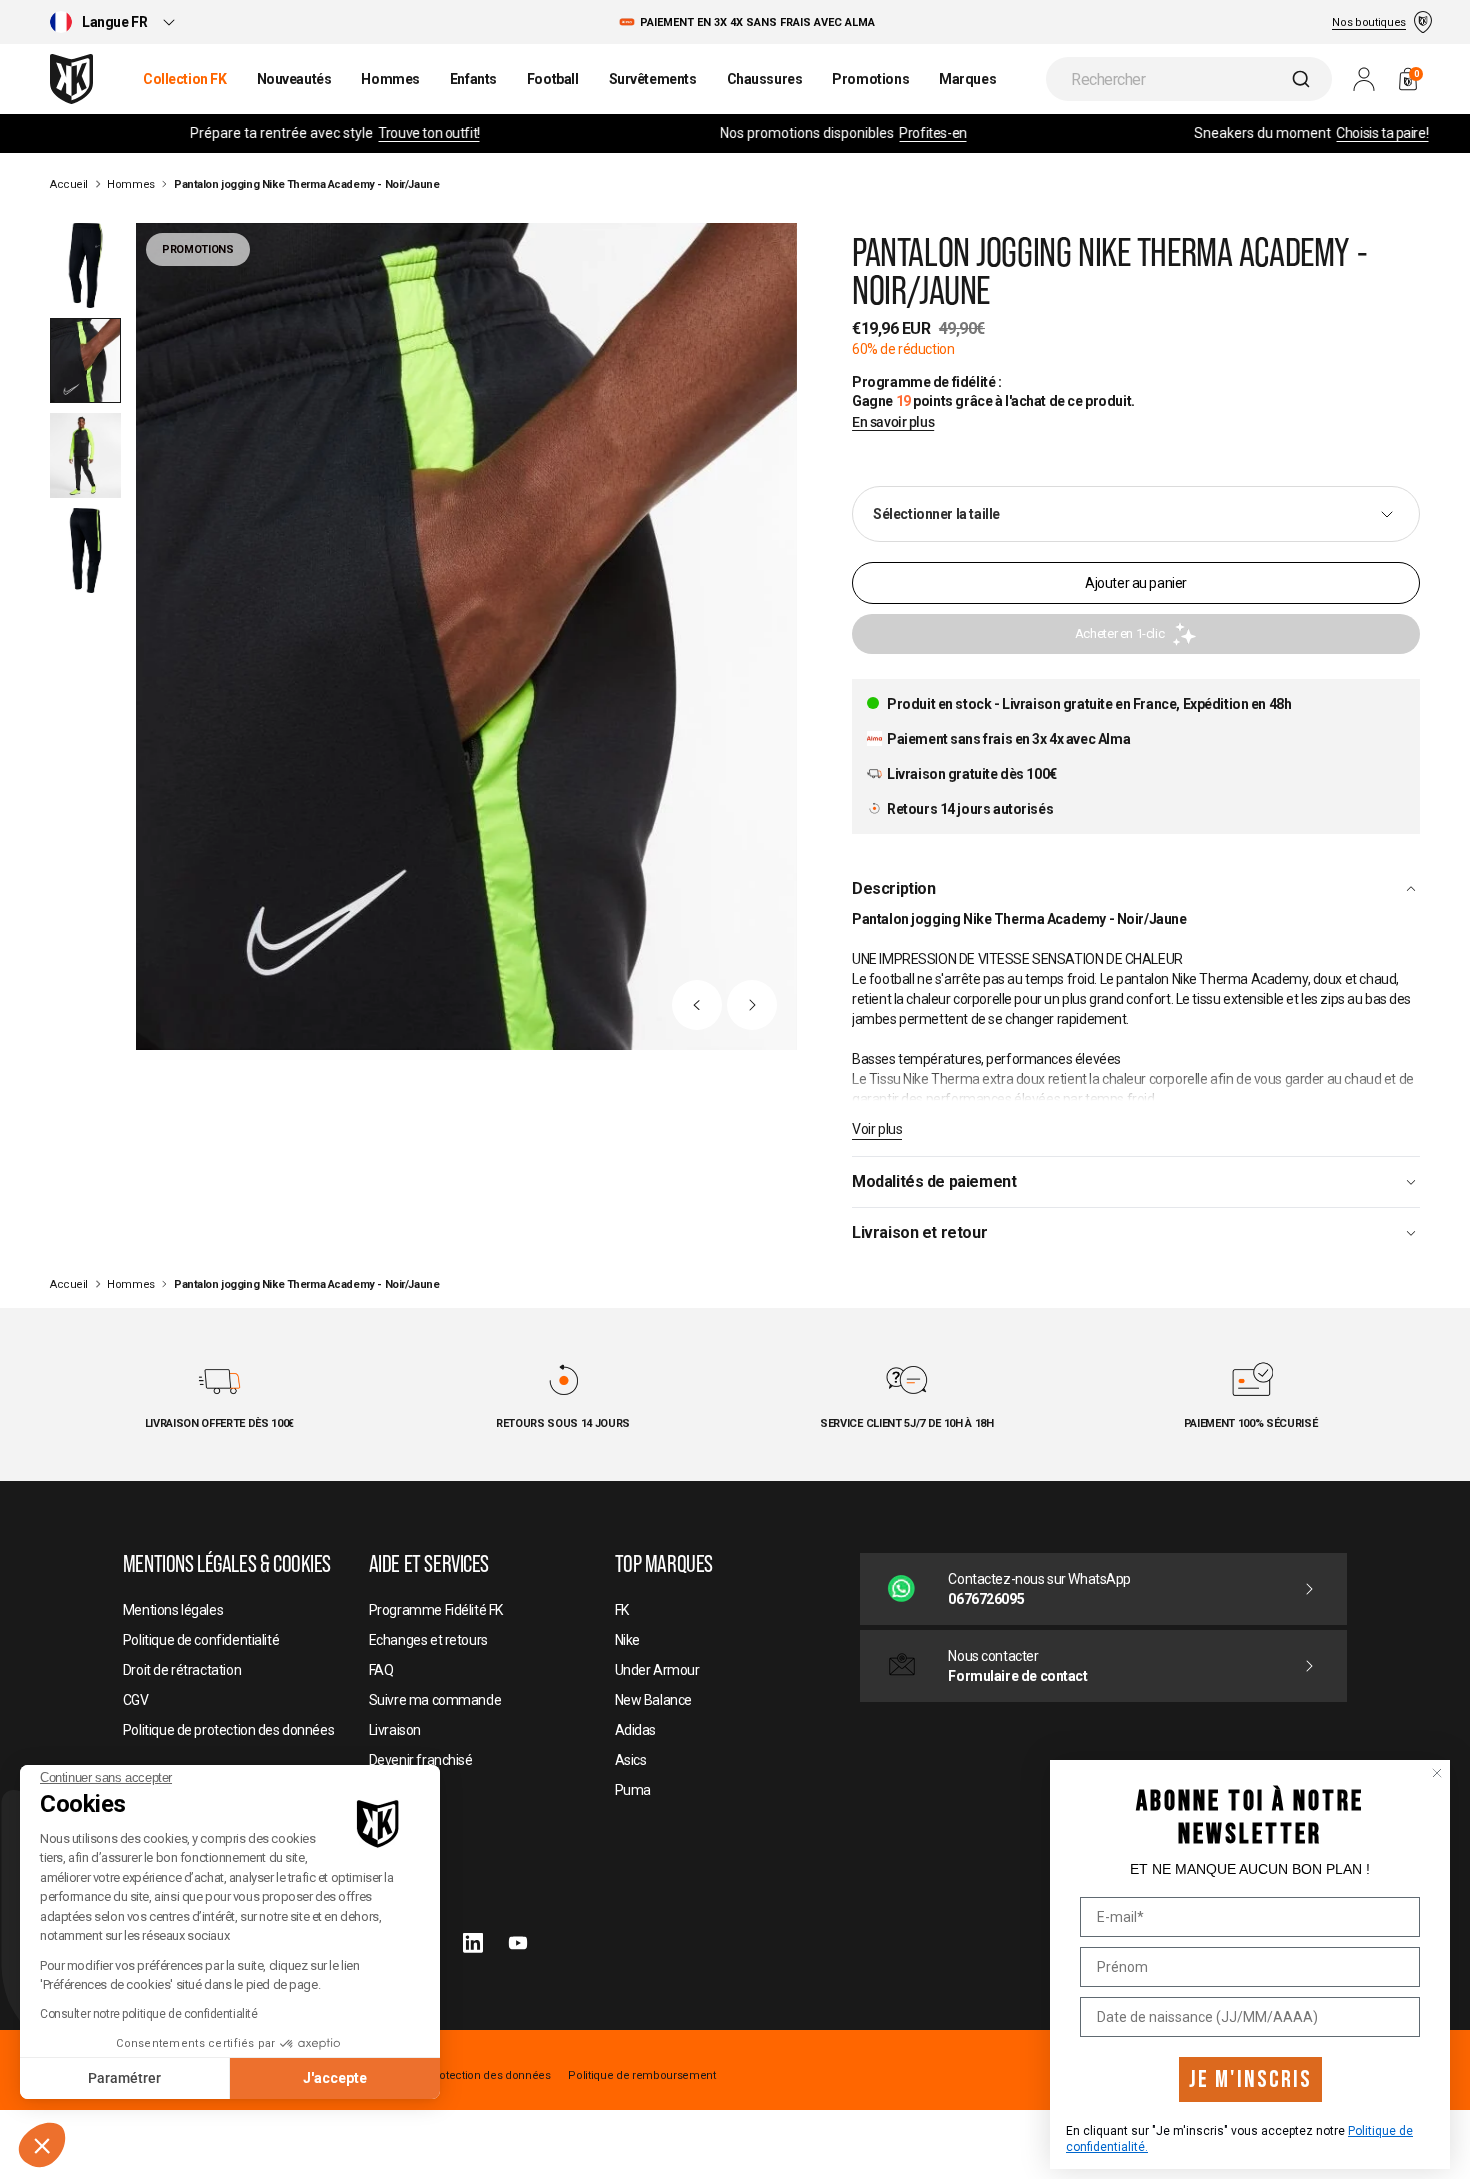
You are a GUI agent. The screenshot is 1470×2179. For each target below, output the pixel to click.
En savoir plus (893, 422)
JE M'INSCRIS (1250, 2079)
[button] (42, 2145)
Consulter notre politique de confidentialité (149, 2014)
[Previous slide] (697, 1005)
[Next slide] (752, 1005)
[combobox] (1189, 79)
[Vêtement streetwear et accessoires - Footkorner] (71, 79)
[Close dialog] (1437, 1773)
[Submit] (1303, 79)
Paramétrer (124, 2078)
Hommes (130, 184)
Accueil (69, 184)
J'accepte (335, 2078)
